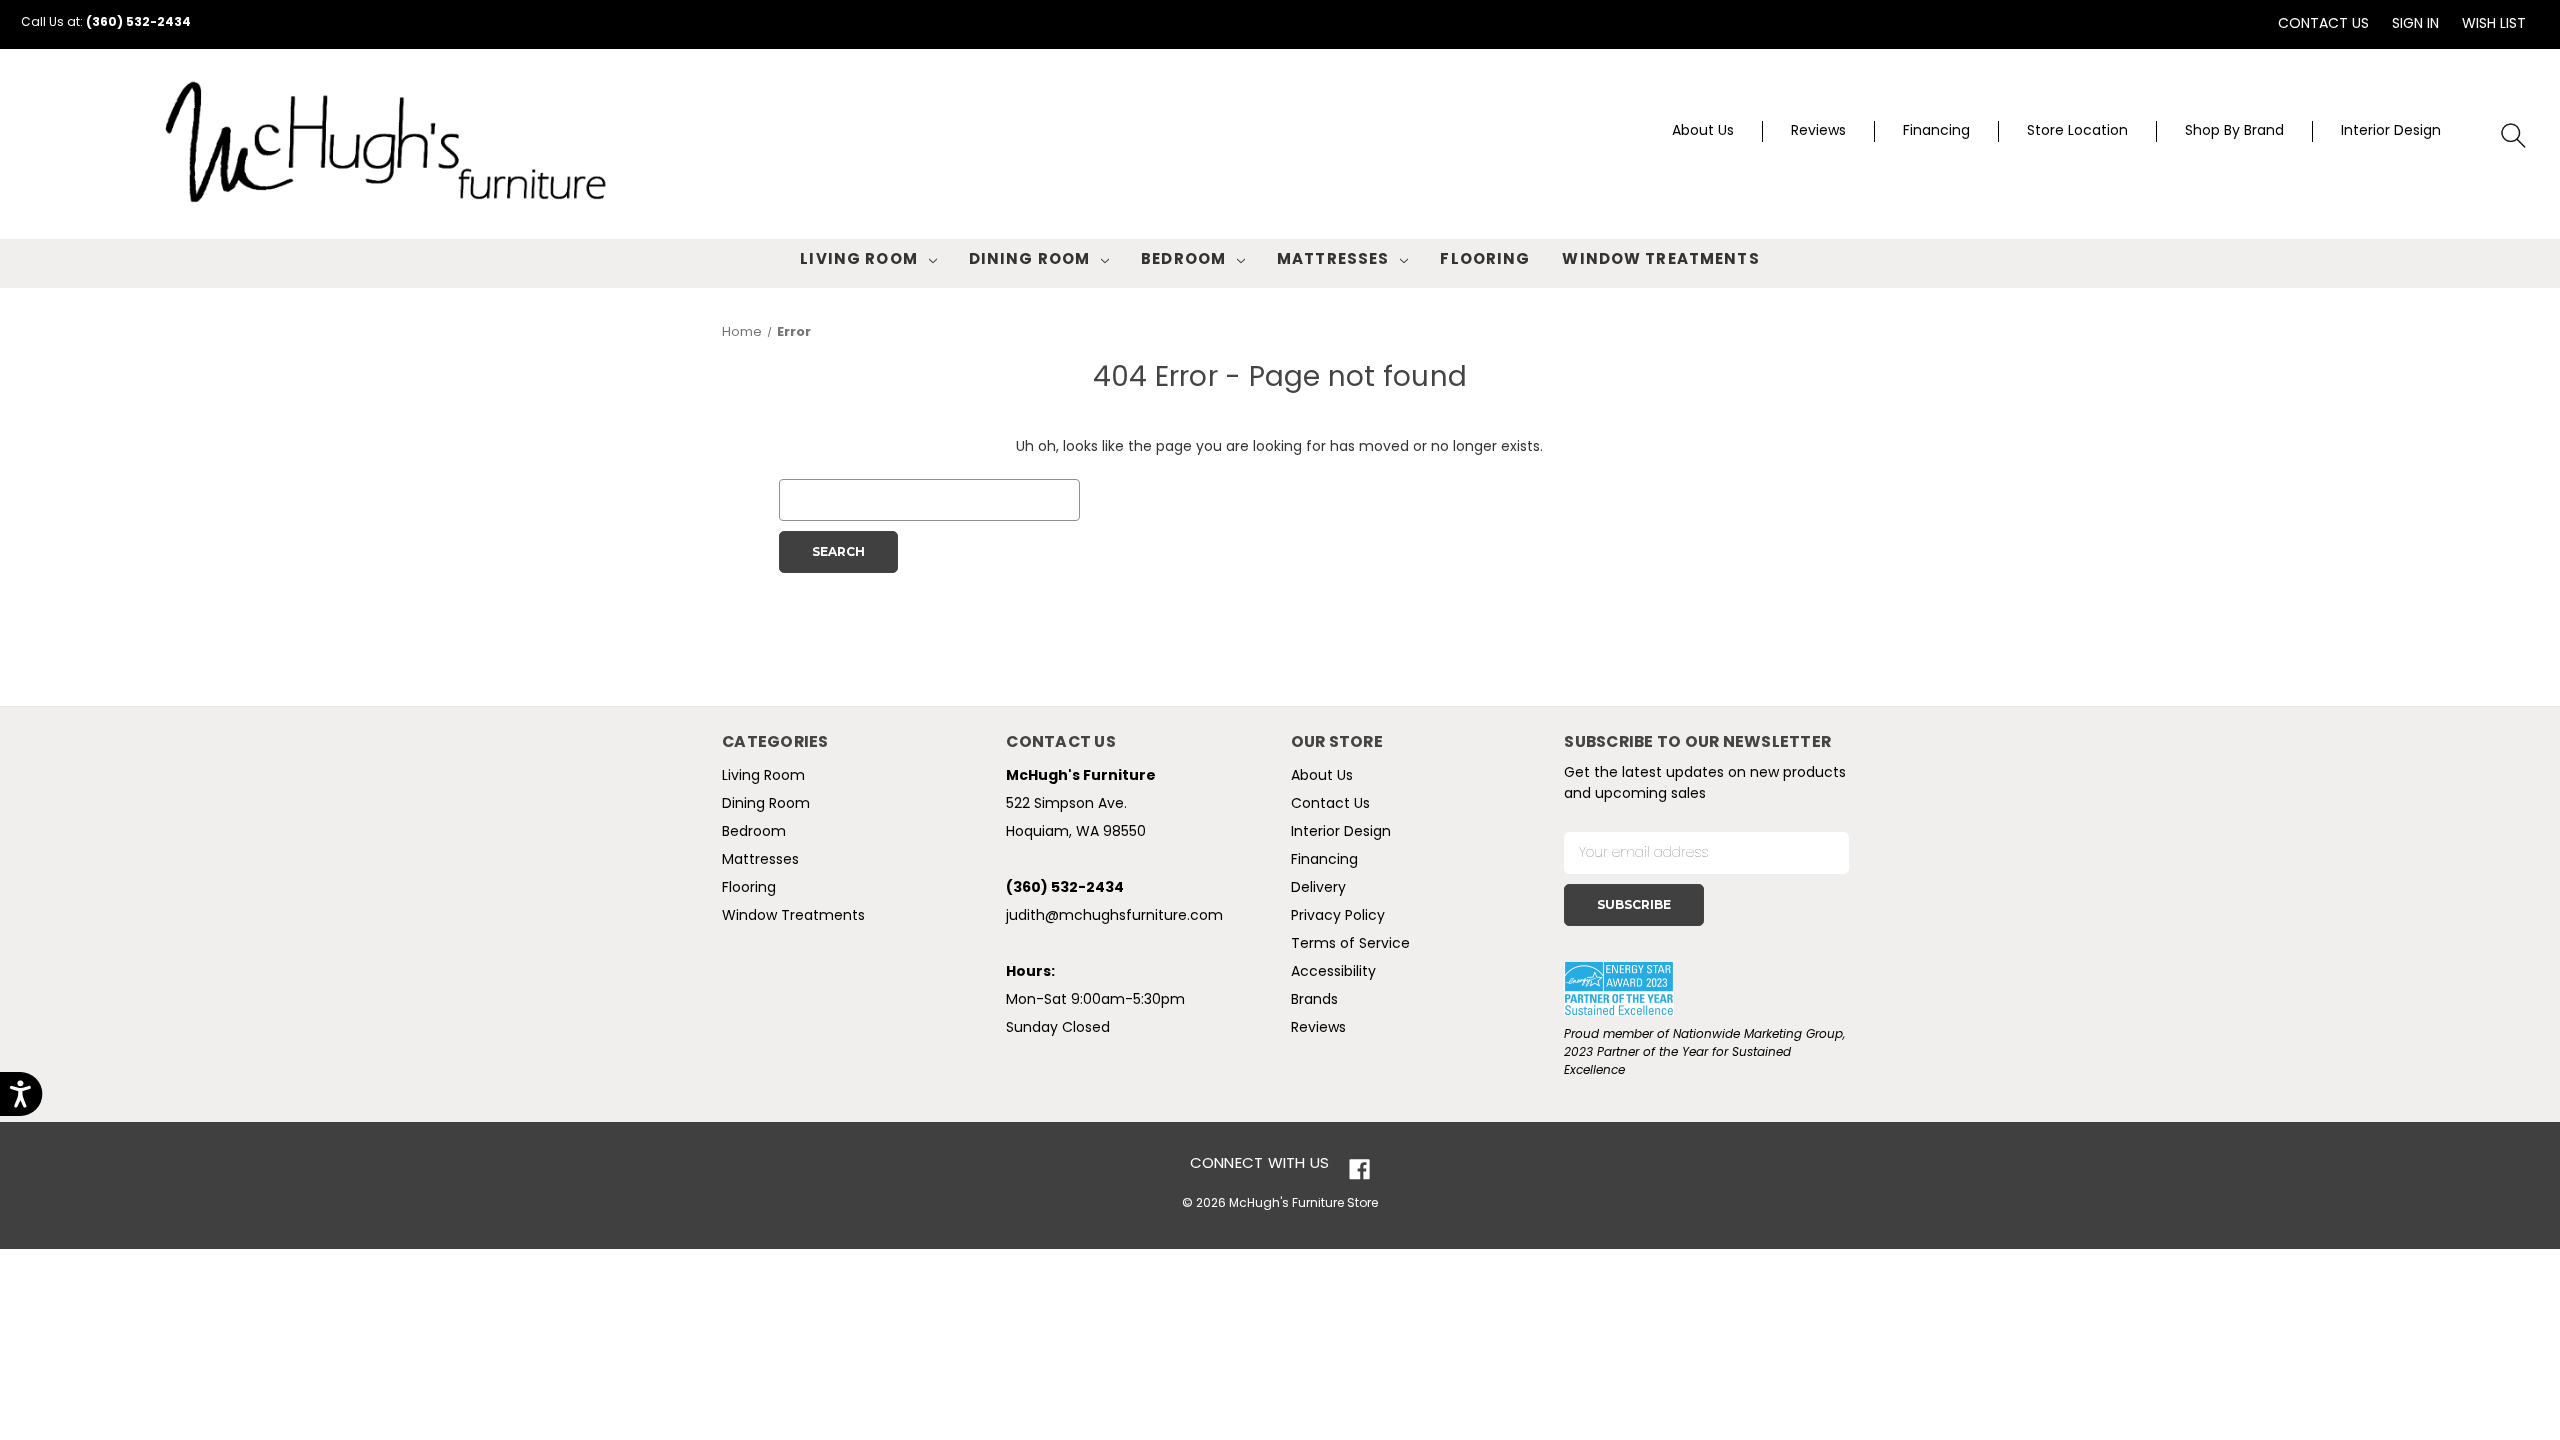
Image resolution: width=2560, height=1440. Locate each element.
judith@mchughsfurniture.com (1114, 916)
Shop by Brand (2234, 131)
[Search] (2514, 136)
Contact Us (2323, 24)
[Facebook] (1359, 1169)
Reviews (1818, 131)
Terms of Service (1350, 944)
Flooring (1485, 260)
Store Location (2077, 131)
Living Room (858, 260)
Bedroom (1183, 260)
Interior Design (2391, 131)
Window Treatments (1660, 260)
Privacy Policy (1338, 916)
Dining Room (1029, 260)
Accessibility (1333, 972)
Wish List (2494, 24)
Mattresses (1333, 260)
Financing (1936, 131)
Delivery (1318, 888)
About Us (1703, 131)
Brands (1314, 1000)
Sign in (2415, 24)
